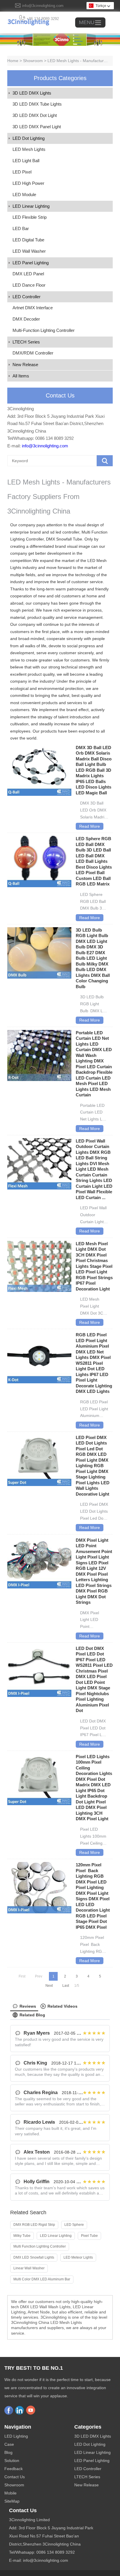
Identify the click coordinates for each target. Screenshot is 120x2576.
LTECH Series (26, 342)
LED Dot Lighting (29, 138)
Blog (8, 2452)
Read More (90, 826)
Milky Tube (22, 2236)
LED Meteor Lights (78, 2257)
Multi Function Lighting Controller (40, 2246)
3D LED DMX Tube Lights (37, 104)
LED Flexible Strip (30, 217)
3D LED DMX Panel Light (37, 127)
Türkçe (101, 6)
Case (9, 2444)
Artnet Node (39, 2312)
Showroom (33, 61)
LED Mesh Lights (29, 149)
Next (49, 1986)
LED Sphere (74, 2225)
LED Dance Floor (29, 285)
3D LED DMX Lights (32, 93)
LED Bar (21, 228)
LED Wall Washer (29, 251)
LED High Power (28, 183)
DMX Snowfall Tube (64, 539)
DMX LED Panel (28, 274)
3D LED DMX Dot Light (35, 115)
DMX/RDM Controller (33, 353)
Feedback (14, 2469)
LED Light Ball (26, 161)
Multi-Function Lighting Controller (44, 330)
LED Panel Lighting (31, 263)
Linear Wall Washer (29, 2268)
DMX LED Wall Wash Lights (45, 2307)
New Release (25, 365)
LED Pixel (22, 172)
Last (66, 1986)
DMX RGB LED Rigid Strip (34, 2225)
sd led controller (65, 532)
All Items (21, 376)
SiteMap (12, 2501)
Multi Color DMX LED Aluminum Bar (42, 2279)
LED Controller (27, 297)
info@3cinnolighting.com (43, 6)
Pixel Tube (89, 2236)
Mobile (10, 2493)
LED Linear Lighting (31, 206)
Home (13, 61)
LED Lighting (16, 2436)
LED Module (24, 195)
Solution (12, 2461)
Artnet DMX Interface (33, 308)
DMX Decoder (26, 319)
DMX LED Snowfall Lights (34, 2257)
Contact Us (15, 2477)
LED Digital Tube (28, 240)
